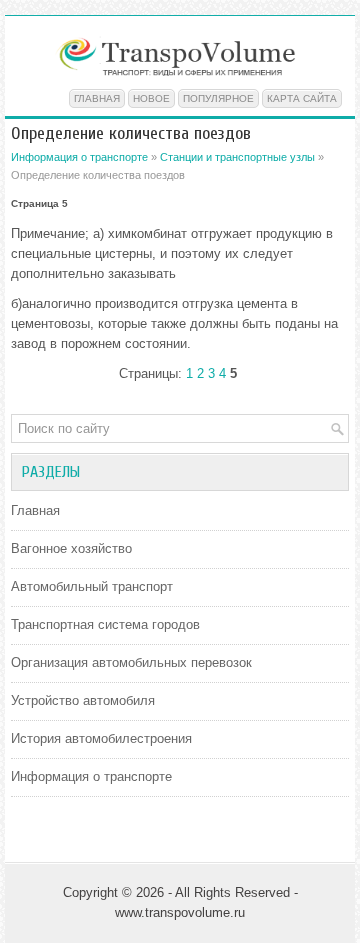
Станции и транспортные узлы (237, 157)
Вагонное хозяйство (71, 548)
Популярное (218, 98)
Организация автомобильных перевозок (131, 662)
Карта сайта (302, 98)
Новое (151, 98)
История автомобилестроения (101, 738)
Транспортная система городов (105, 624)
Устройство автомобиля (83, 700)
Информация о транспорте (79, 157)
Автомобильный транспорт (92, 586)
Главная (97, 98)
